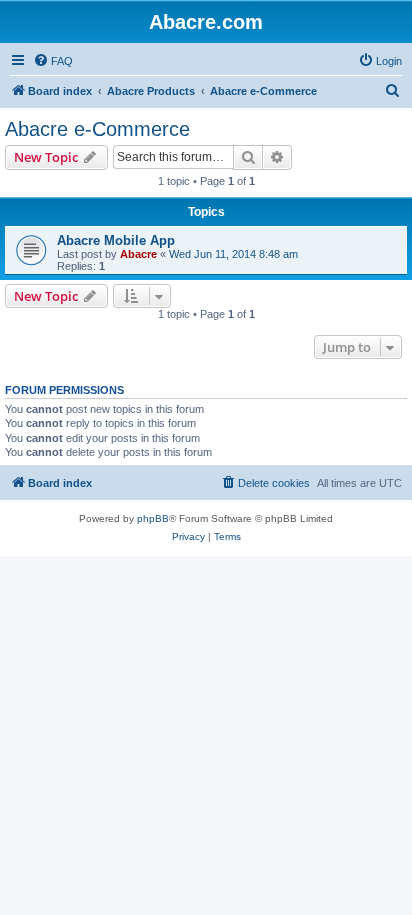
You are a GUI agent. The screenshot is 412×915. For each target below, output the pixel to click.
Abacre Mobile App (116, 240)
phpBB (153, 518)
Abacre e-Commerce (97, 129)
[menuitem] (53, 61)
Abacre (138, 254)
